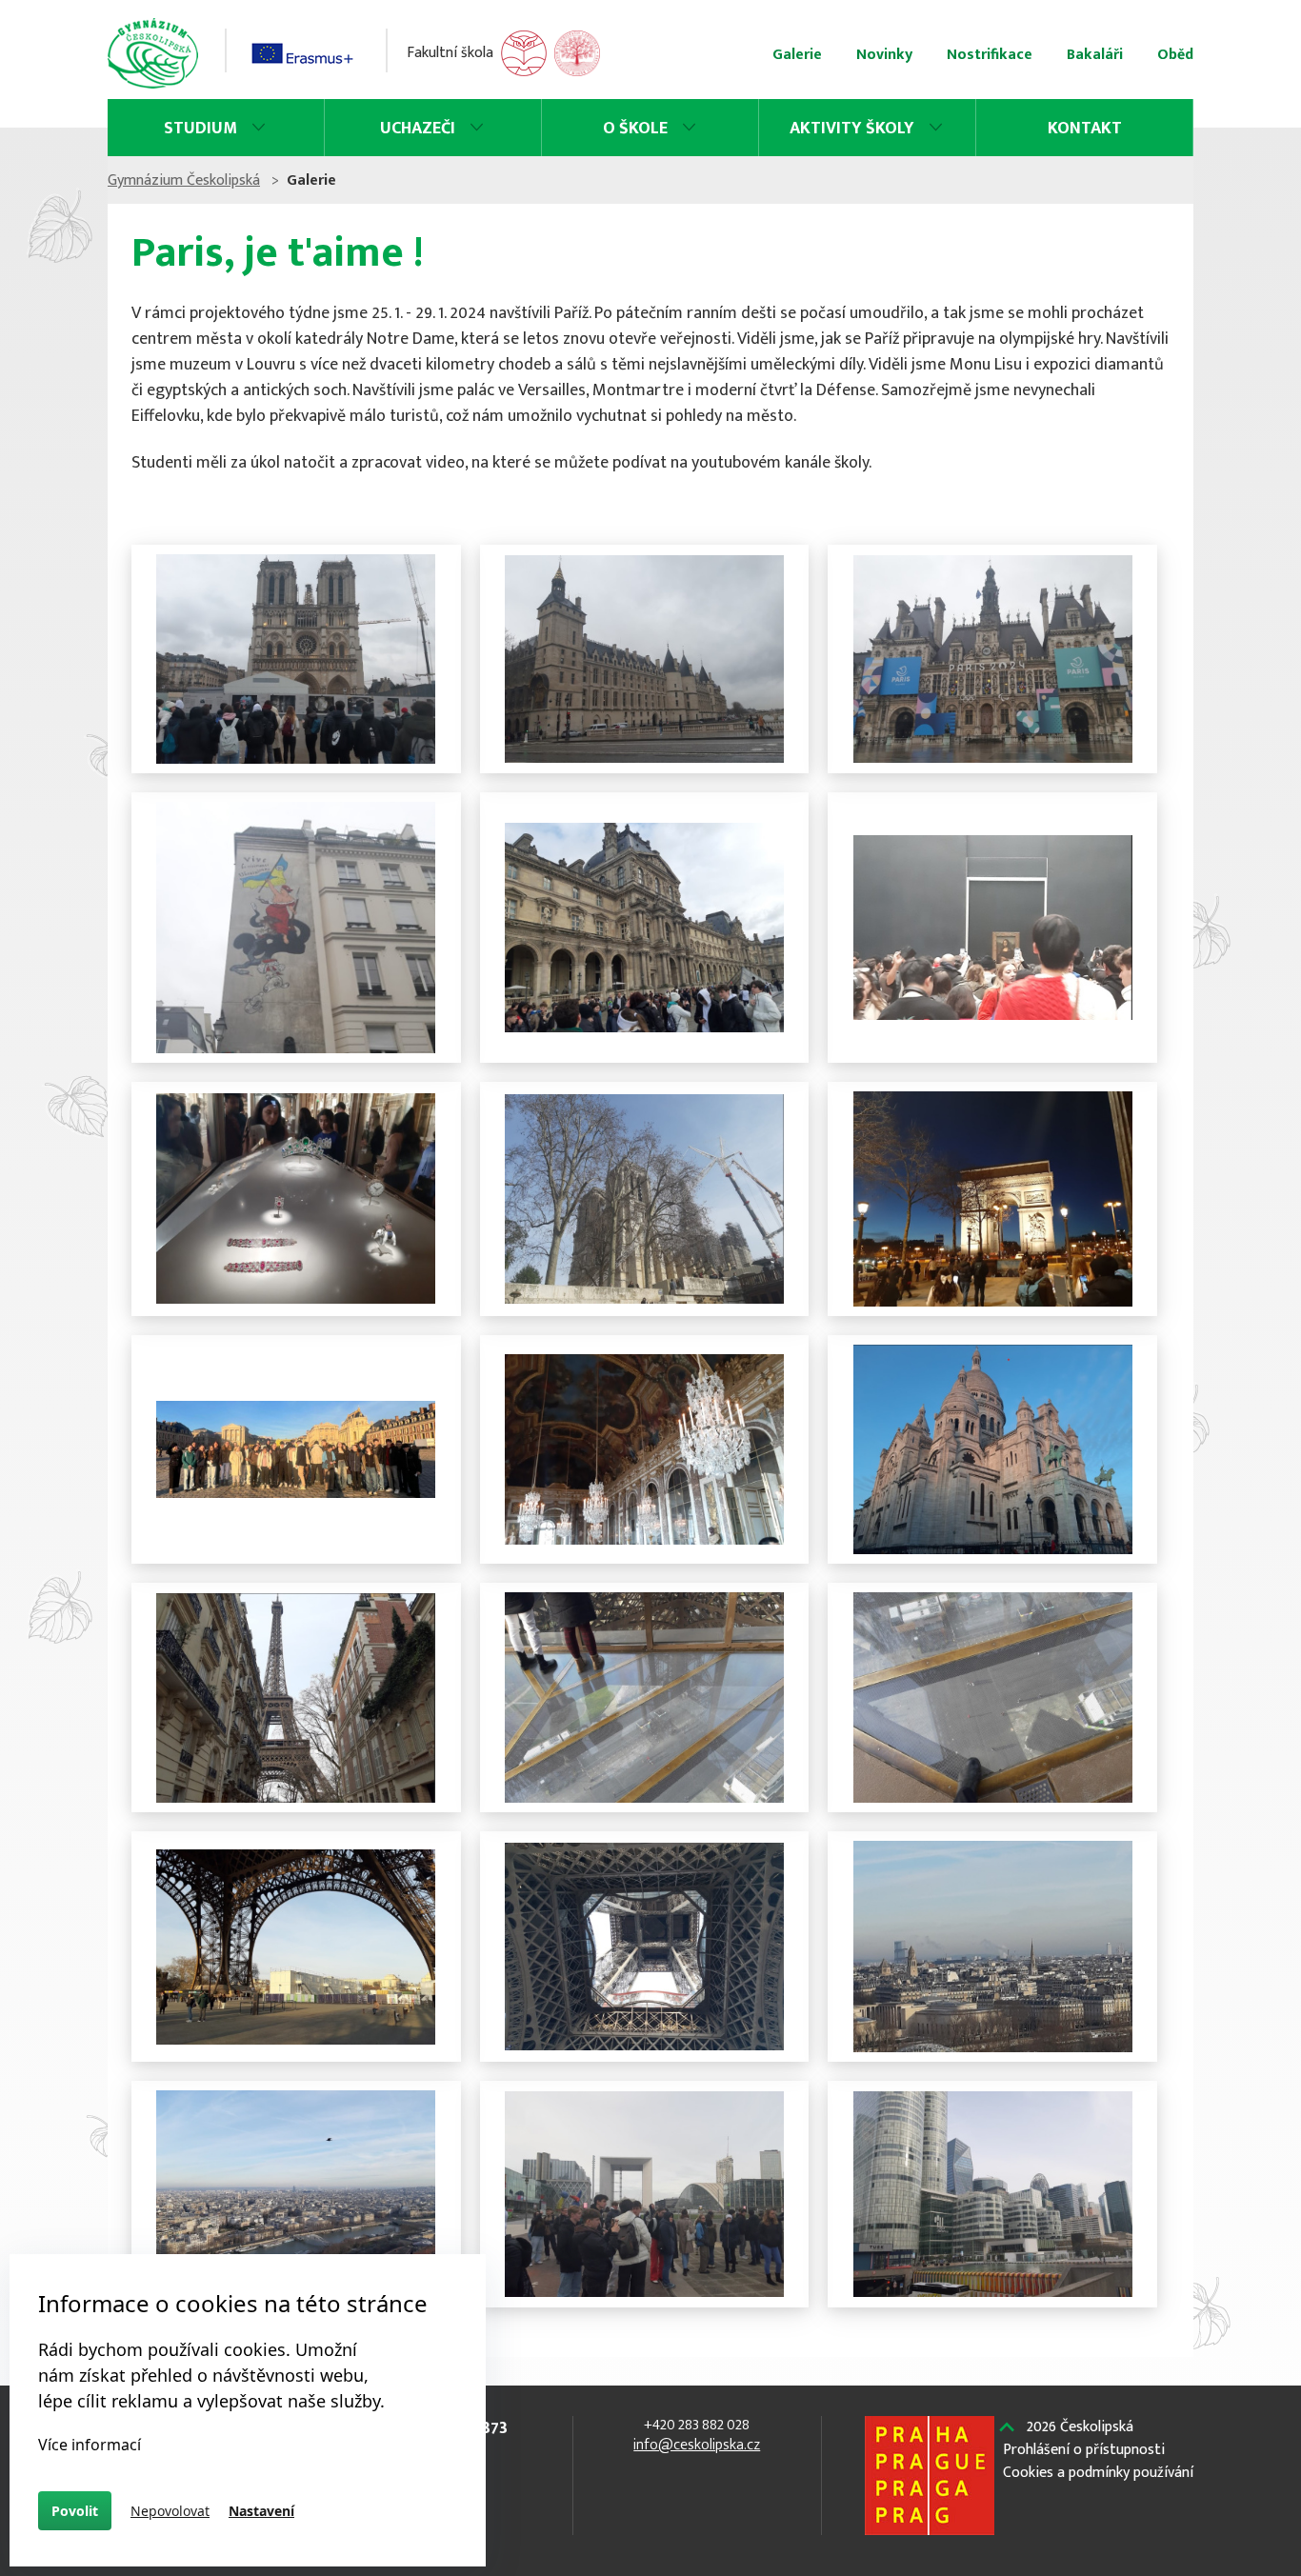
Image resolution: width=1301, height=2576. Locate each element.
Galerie (797, 55)
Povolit (75, 2511)
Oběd (1175, 55)
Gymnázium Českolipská (184, 180)
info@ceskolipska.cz (697, 2445)
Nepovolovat (170, 2511)
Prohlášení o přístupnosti (1084, 2450)
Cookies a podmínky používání (1098, 2473)
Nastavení (261, 2511)
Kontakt (1085, 129)
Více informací (90, 2445)
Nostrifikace (990, 55)
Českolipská (1080, 2427)
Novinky (884, 55)
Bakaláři (1095, 55)
